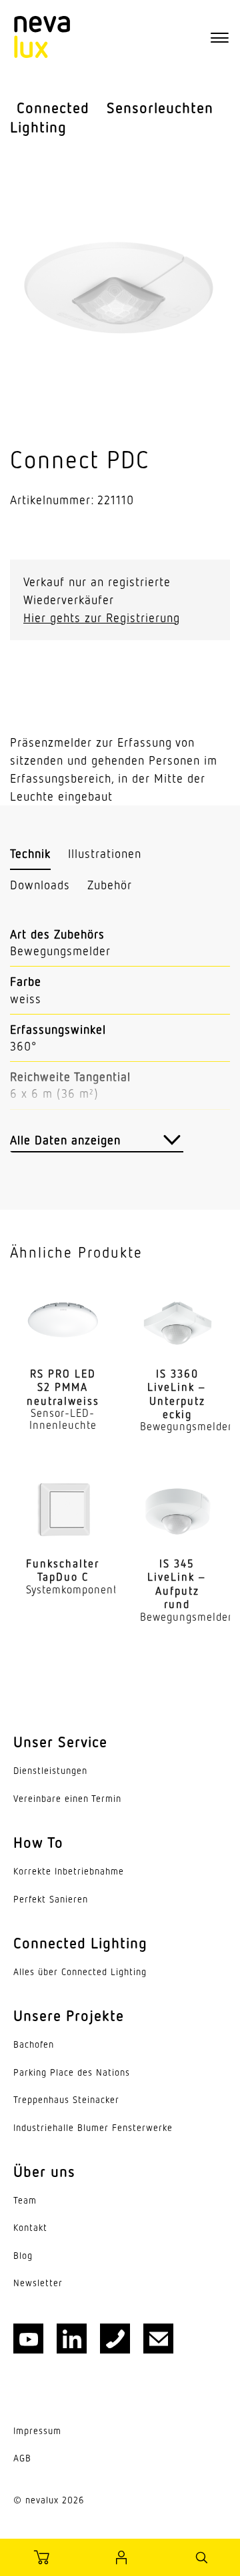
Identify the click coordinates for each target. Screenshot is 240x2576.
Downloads (40, 885)
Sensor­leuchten (160, 108)
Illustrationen (105, 853)
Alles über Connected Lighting (80, 1972)
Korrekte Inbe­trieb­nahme (69, 1871)
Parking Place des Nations (72, 2072)
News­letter (38, 2283)
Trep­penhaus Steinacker (66, 2100)
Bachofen (34, 2044)
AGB (22, 2458)
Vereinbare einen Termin (67, 1799)
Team (25, 2200)
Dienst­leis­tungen (50, 1771)
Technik (30, 853)
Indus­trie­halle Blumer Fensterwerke (93, 2128)
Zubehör (110, 885)
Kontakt (30, 2228)
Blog (23, 2256)
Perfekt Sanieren (51, 1899)
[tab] (30, 854)
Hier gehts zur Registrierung (102, 618)
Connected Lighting (50, 117)
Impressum (37, 2431)
